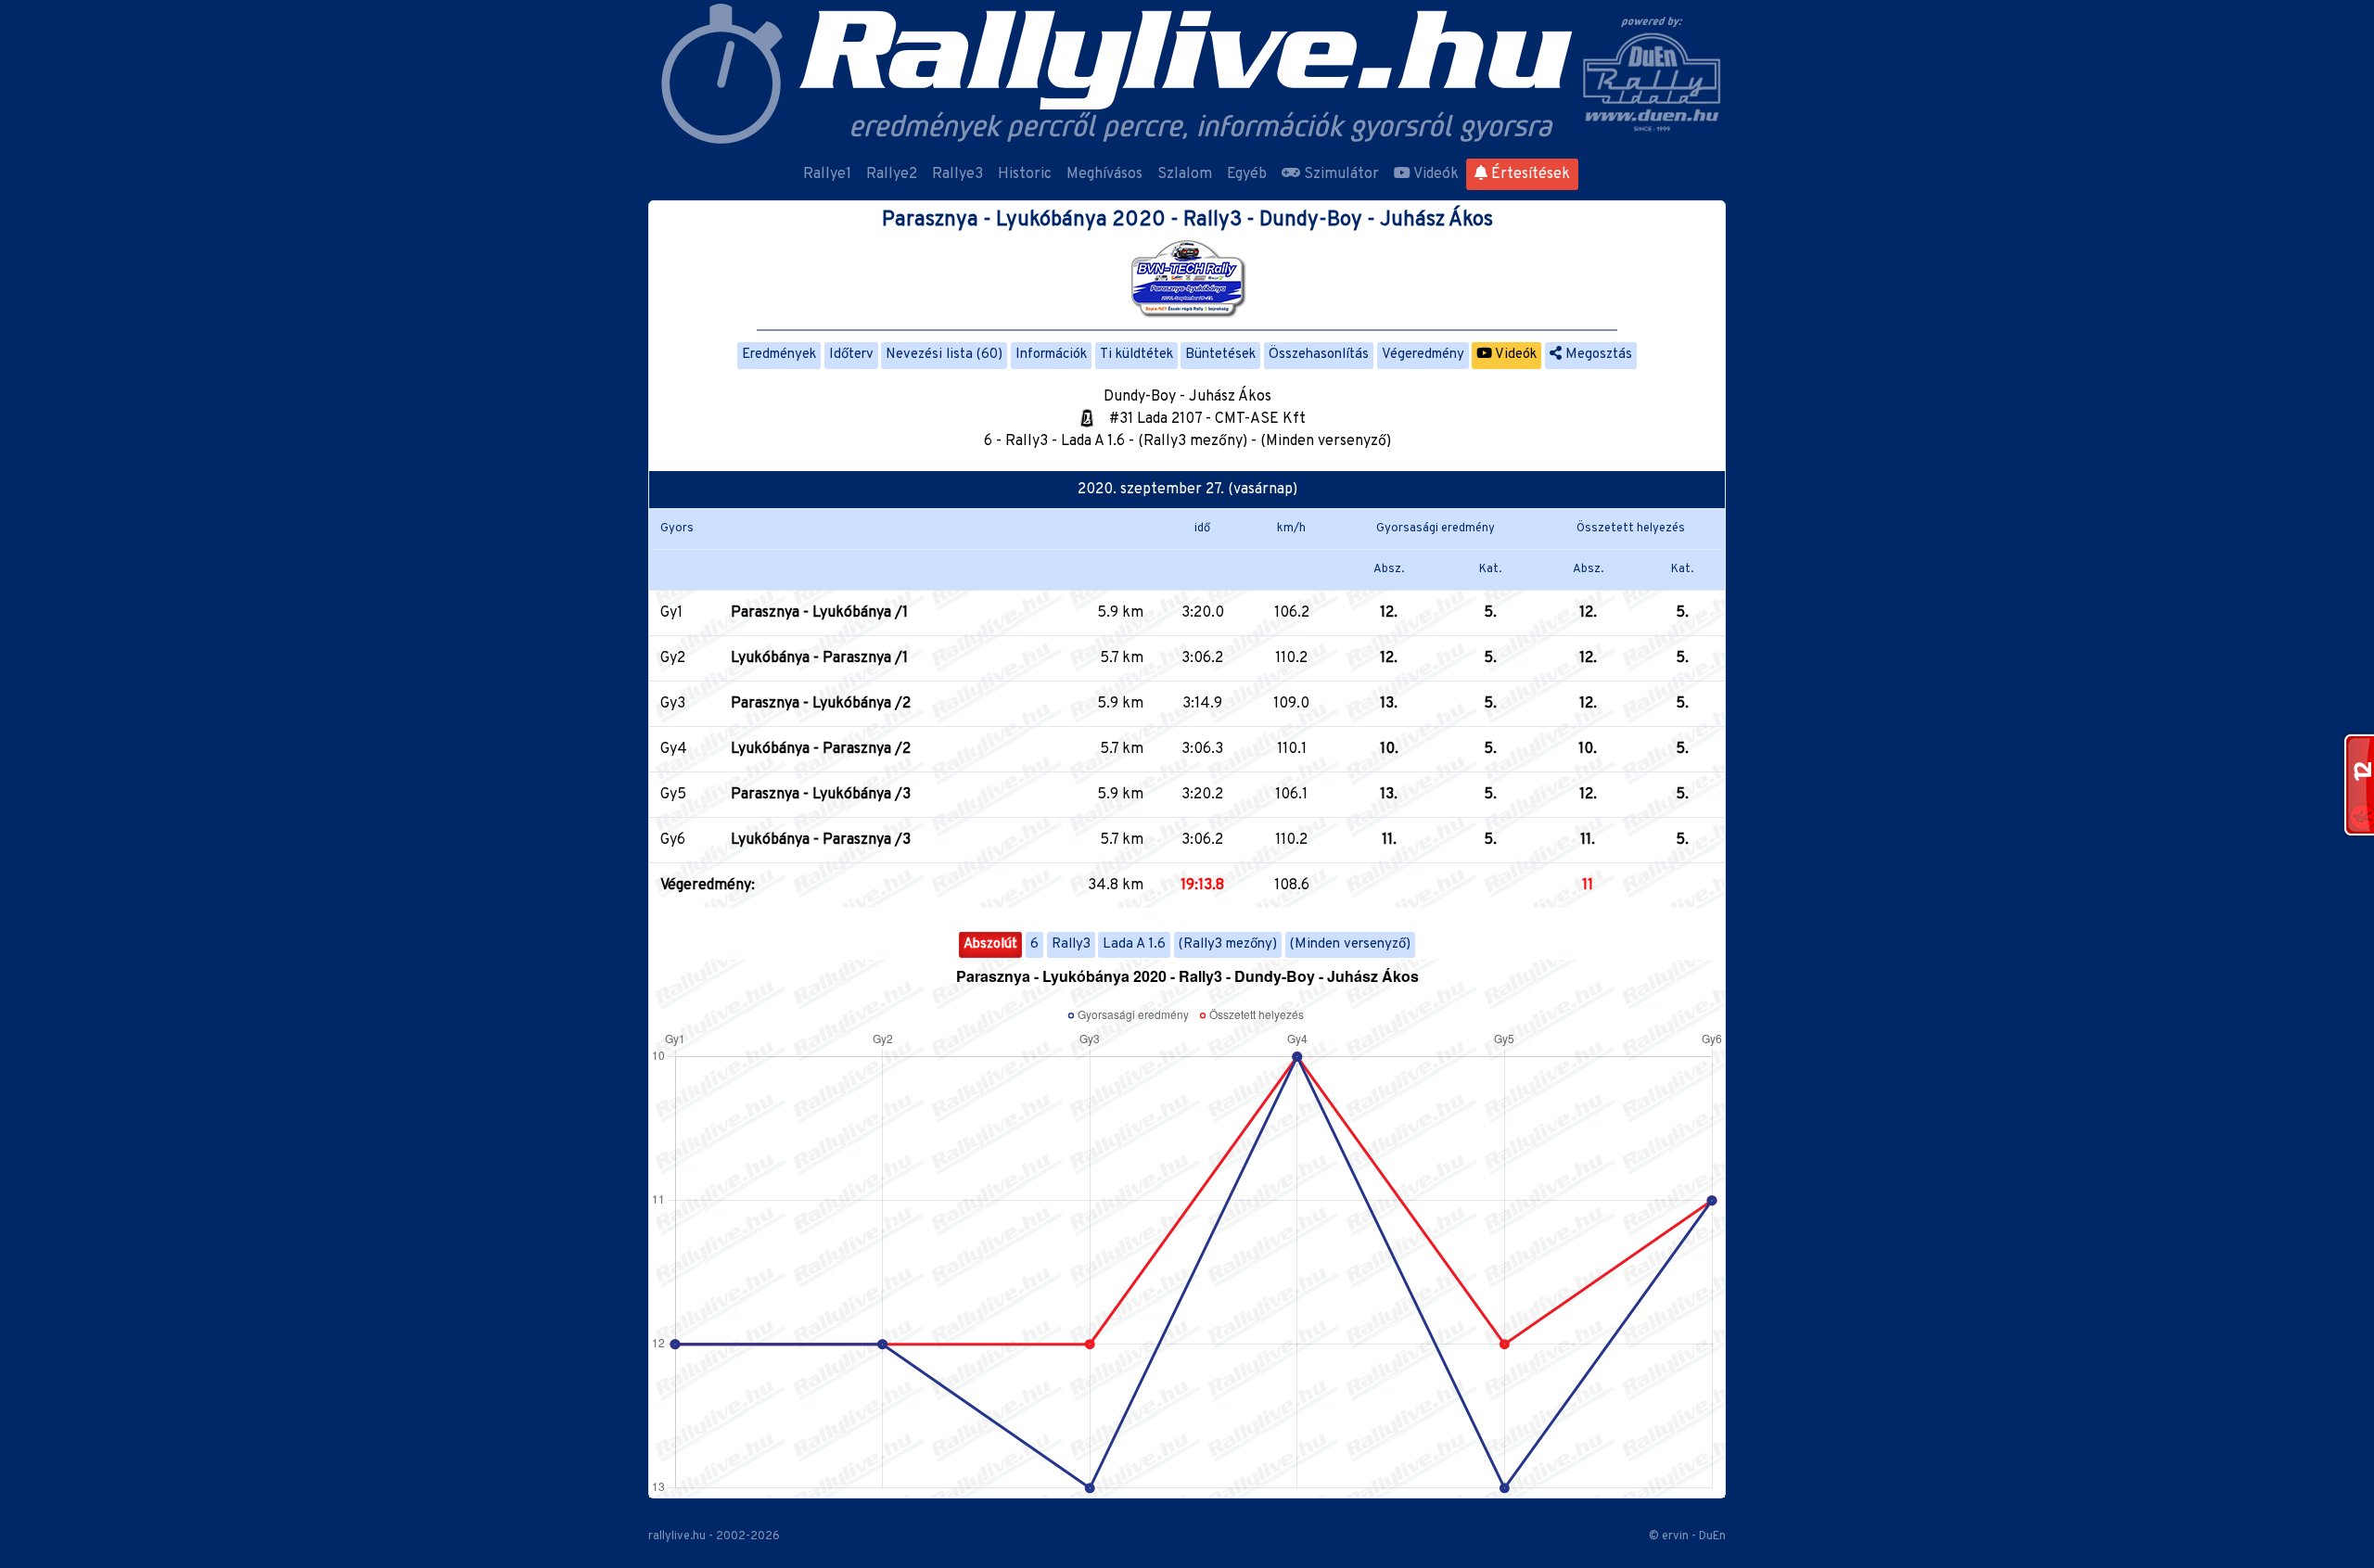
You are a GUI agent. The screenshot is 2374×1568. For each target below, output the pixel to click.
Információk (1051, 355)
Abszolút (990, 944)
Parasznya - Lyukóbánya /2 (821, 704)
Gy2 (673, 658)
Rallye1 (827, 174)
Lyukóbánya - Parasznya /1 (819, 658)
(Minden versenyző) (1350, 944)
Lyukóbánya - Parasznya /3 (821, 840)
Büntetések (1220, 355)
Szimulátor (1340, 174)
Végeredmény (1423, 355)
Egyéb (1247, 174)
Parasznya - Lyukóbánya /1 (819, 613)
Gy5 (673, 795)
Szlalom (1185, 174)
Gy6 (673, 840)
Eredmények (779, 355)
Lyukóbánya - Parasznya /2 (821, 749)
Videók (1435, 174)
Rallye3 (957, 174)
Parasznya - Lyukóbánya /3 (821, 795)
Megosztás (1597, 355)
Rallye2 (892, 174)
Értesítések (1529, 174)
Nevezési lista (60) (944, 355)
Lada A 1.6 (1134, 944)
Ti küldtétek (1136, 355)
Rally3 (1071, 944)
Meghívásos (1104, 174)
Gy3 (673, 704)
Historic (1025, 174)
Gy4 (674, 749)
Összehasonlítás (1319, 355)
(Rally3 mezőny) (1228, 944)
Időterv (851, 355)
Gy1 (671, 613)
